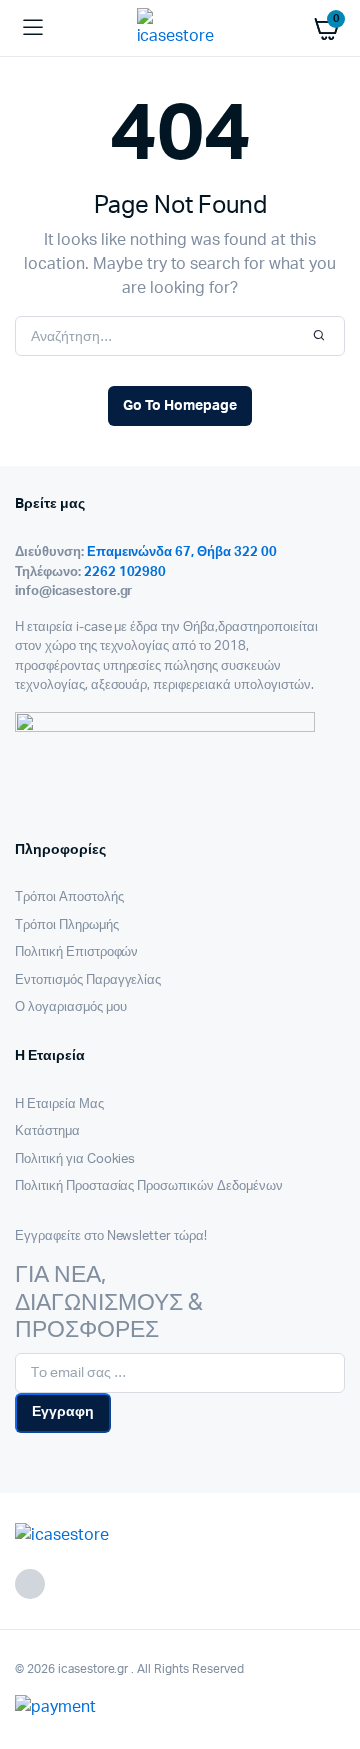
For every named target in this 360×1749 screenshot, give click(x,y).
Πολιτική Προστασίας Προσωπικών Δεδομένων (149, 1186)
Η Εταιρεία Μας (59, 1104)
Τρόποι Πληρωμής (67, 925)
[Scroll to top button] (328, 1669)
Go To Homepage (180, 406)
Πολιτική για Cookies (75, 1159)
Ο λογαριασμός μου (71, 1007)
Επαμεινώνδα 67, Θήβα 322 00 (182, 552)
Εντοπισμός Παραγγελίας (88, 980)
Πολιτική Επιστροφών (76, 952)
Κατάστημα (47, 1131)
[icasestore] (180, 28)
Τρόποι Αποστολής (69, 897)
